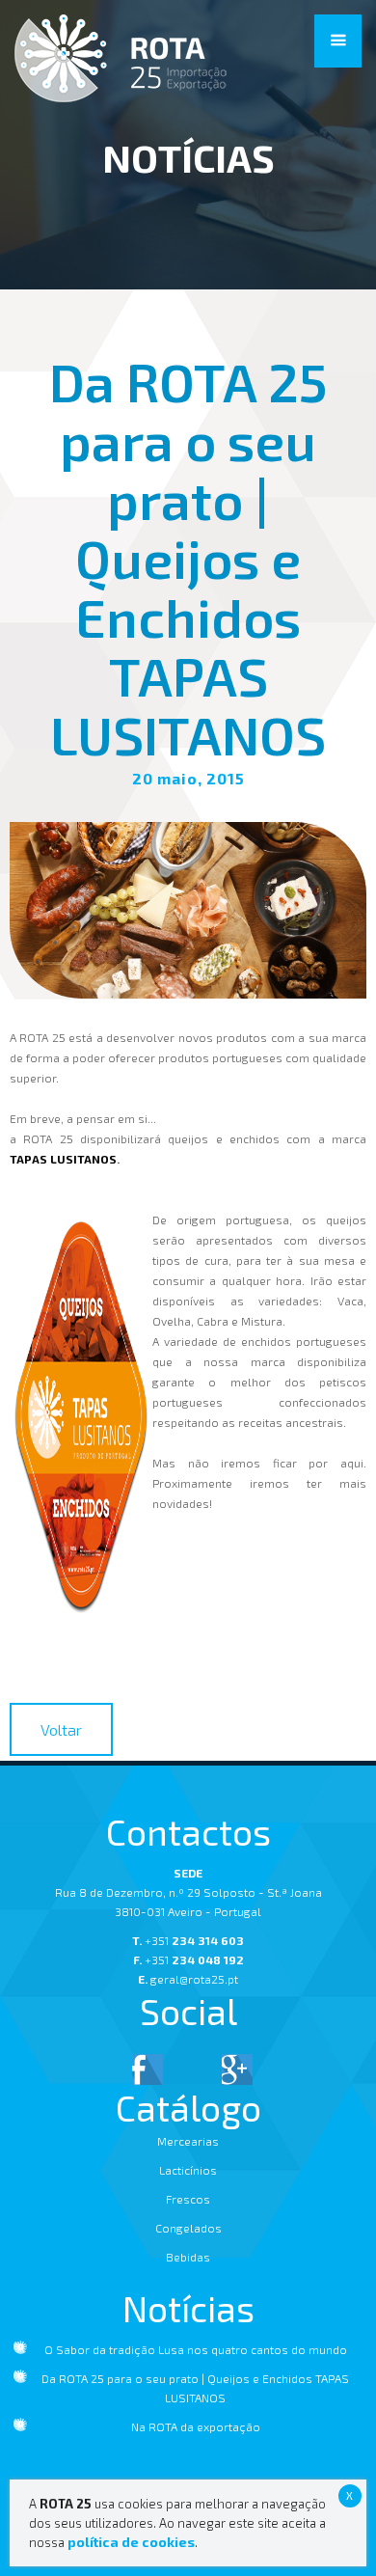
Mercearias (188, 2141)
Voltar (61, 1729)
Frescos (188, 2199)
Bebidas (188, 2257)
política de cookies (131, 2542)
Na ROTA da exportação (196, 2426)
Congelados (188, 2228)
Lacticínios (188, 2170)
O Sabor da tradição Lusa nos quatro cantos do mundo (196, 2349)
